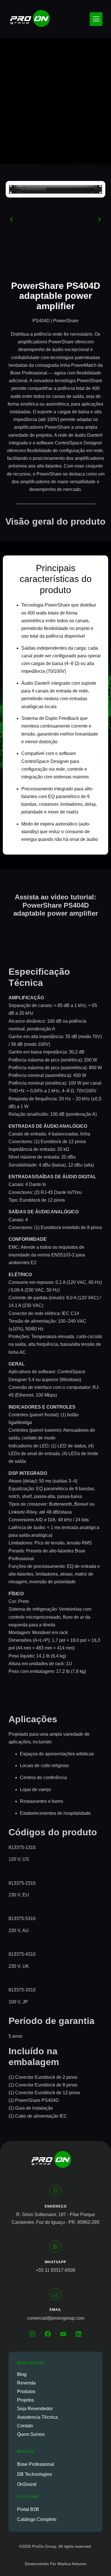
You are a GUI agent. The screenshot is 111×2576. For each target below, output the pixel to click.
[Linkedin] (79, 2334)
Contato (25, 2426)
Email (55, 2310)
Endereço (56, 2206)
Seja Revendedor (35, 2409)
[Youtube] (63, 2334)
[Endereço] (55, 2191)
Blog (22, 2374)
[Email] (55, 2294)
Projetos (25, 2400)
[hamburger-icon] (96, 19)
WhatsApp (55, 2262)
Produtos (26, 2391)
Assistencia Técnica (37, 2417)
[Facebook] (48, 2334)
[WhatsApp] (55, 2247)
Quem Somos (31, 2434)
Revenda (26, 2383)
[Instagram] (32, 2334)
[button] (11, 219)
